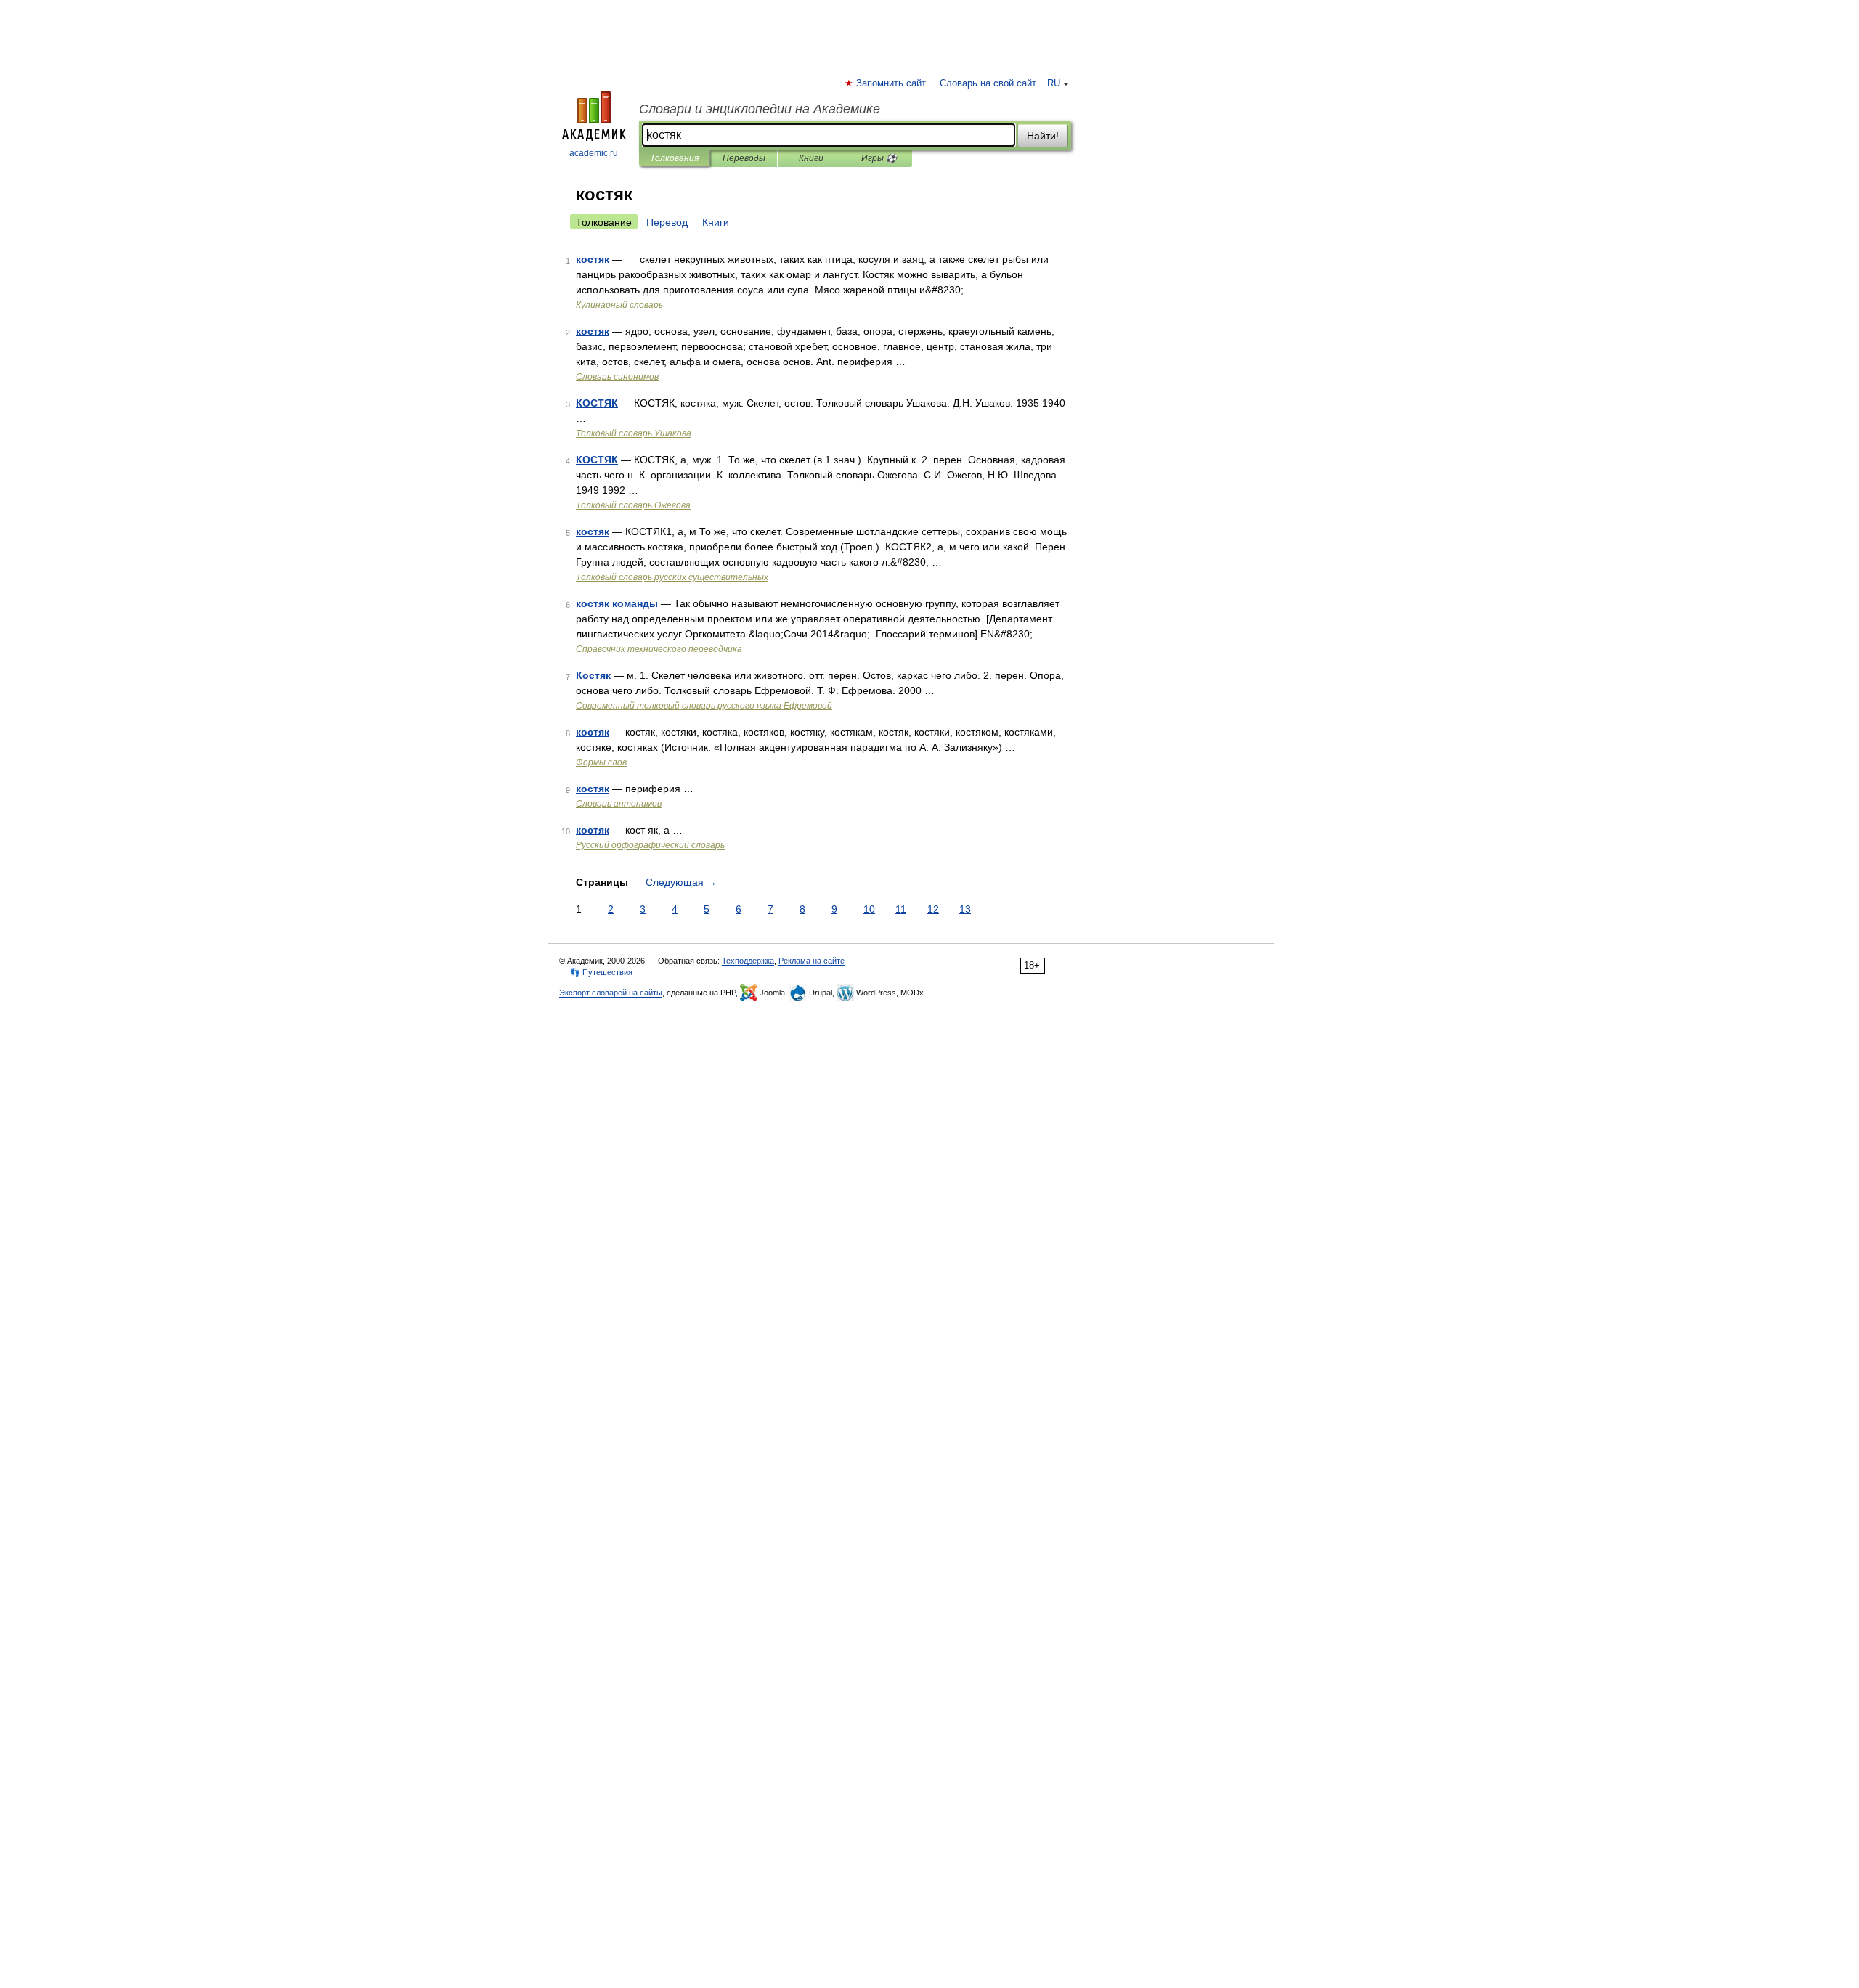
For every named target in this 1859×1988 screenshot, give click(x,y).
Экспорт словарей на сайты (611, 993)
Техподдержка (748, 961)
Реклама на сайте (811, 961)
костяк (593, 259)
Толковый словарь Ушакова (634, 433)
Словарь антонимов (619, 804)
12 (933, 909)
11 (901, 909)
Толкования (674, 158)
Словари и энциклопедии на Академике (760, 109)
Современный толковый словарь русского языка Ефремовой (704, 706)
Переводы (744, 158)
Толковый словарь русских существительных (672, 577)
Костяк (593, 675)
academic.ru (594, 153)
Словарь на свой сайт (988, 83)
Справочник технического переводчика (659, 649)
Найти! (1043, 136)
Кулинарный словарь (619, 305)
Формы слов (601, 762)
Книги (811, 158)
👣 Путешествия (601, 972)
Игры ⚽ (879, 158)
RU (1054, 83)
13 (965, 909)
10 (869, 909)
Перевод (667, 222)
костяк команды (617, 603)
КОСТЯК (597, 403)
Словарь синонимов (617, 377)
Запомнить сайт (892, 83)
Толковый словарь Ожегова (633, 505)
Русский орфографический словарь (650, 845)
